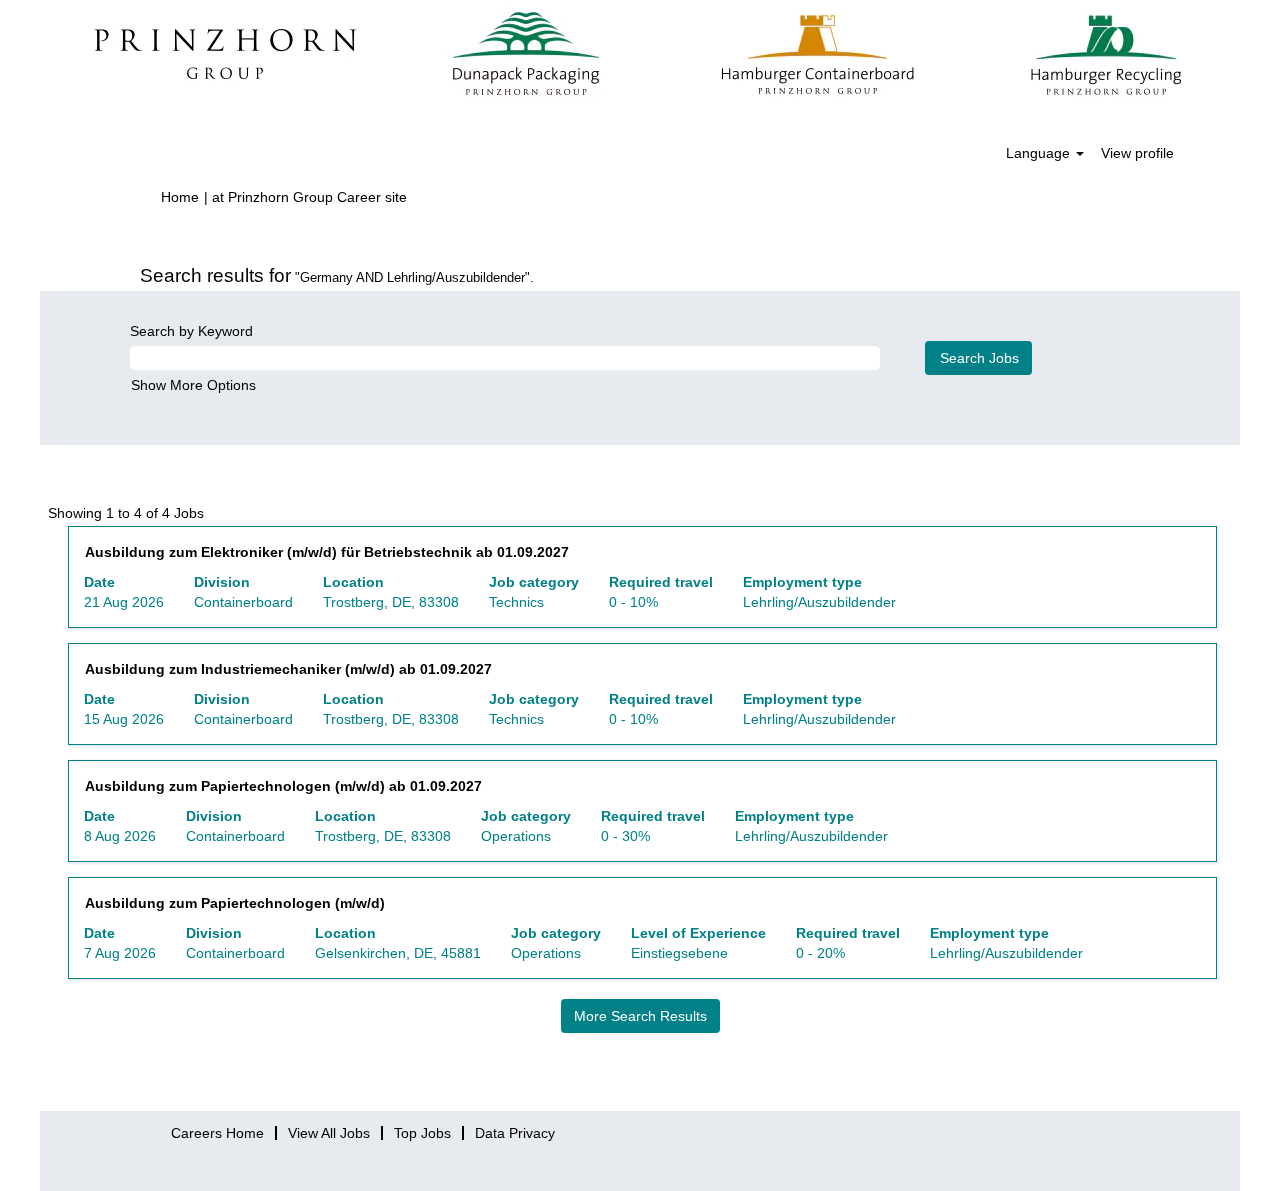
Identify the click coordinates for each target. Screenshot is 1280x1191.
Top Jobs (422, 1133)
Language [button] (1040, 153)
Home (180, 197)
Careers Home (217, 1133)
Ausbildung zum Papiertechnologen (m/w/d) (235, 903)
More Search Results (640, 1016)
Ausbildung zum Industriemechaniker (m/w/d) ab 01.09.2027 (288, 669)
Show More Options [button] (193, 385)
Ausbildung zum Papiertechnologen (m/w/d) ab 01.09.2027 (283, 786)
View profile (1137, 153)
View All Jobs (329, 1133)
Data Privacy (515, 1133)
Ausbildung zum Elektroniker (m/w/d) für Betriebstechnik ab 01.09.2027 (327, 552)
